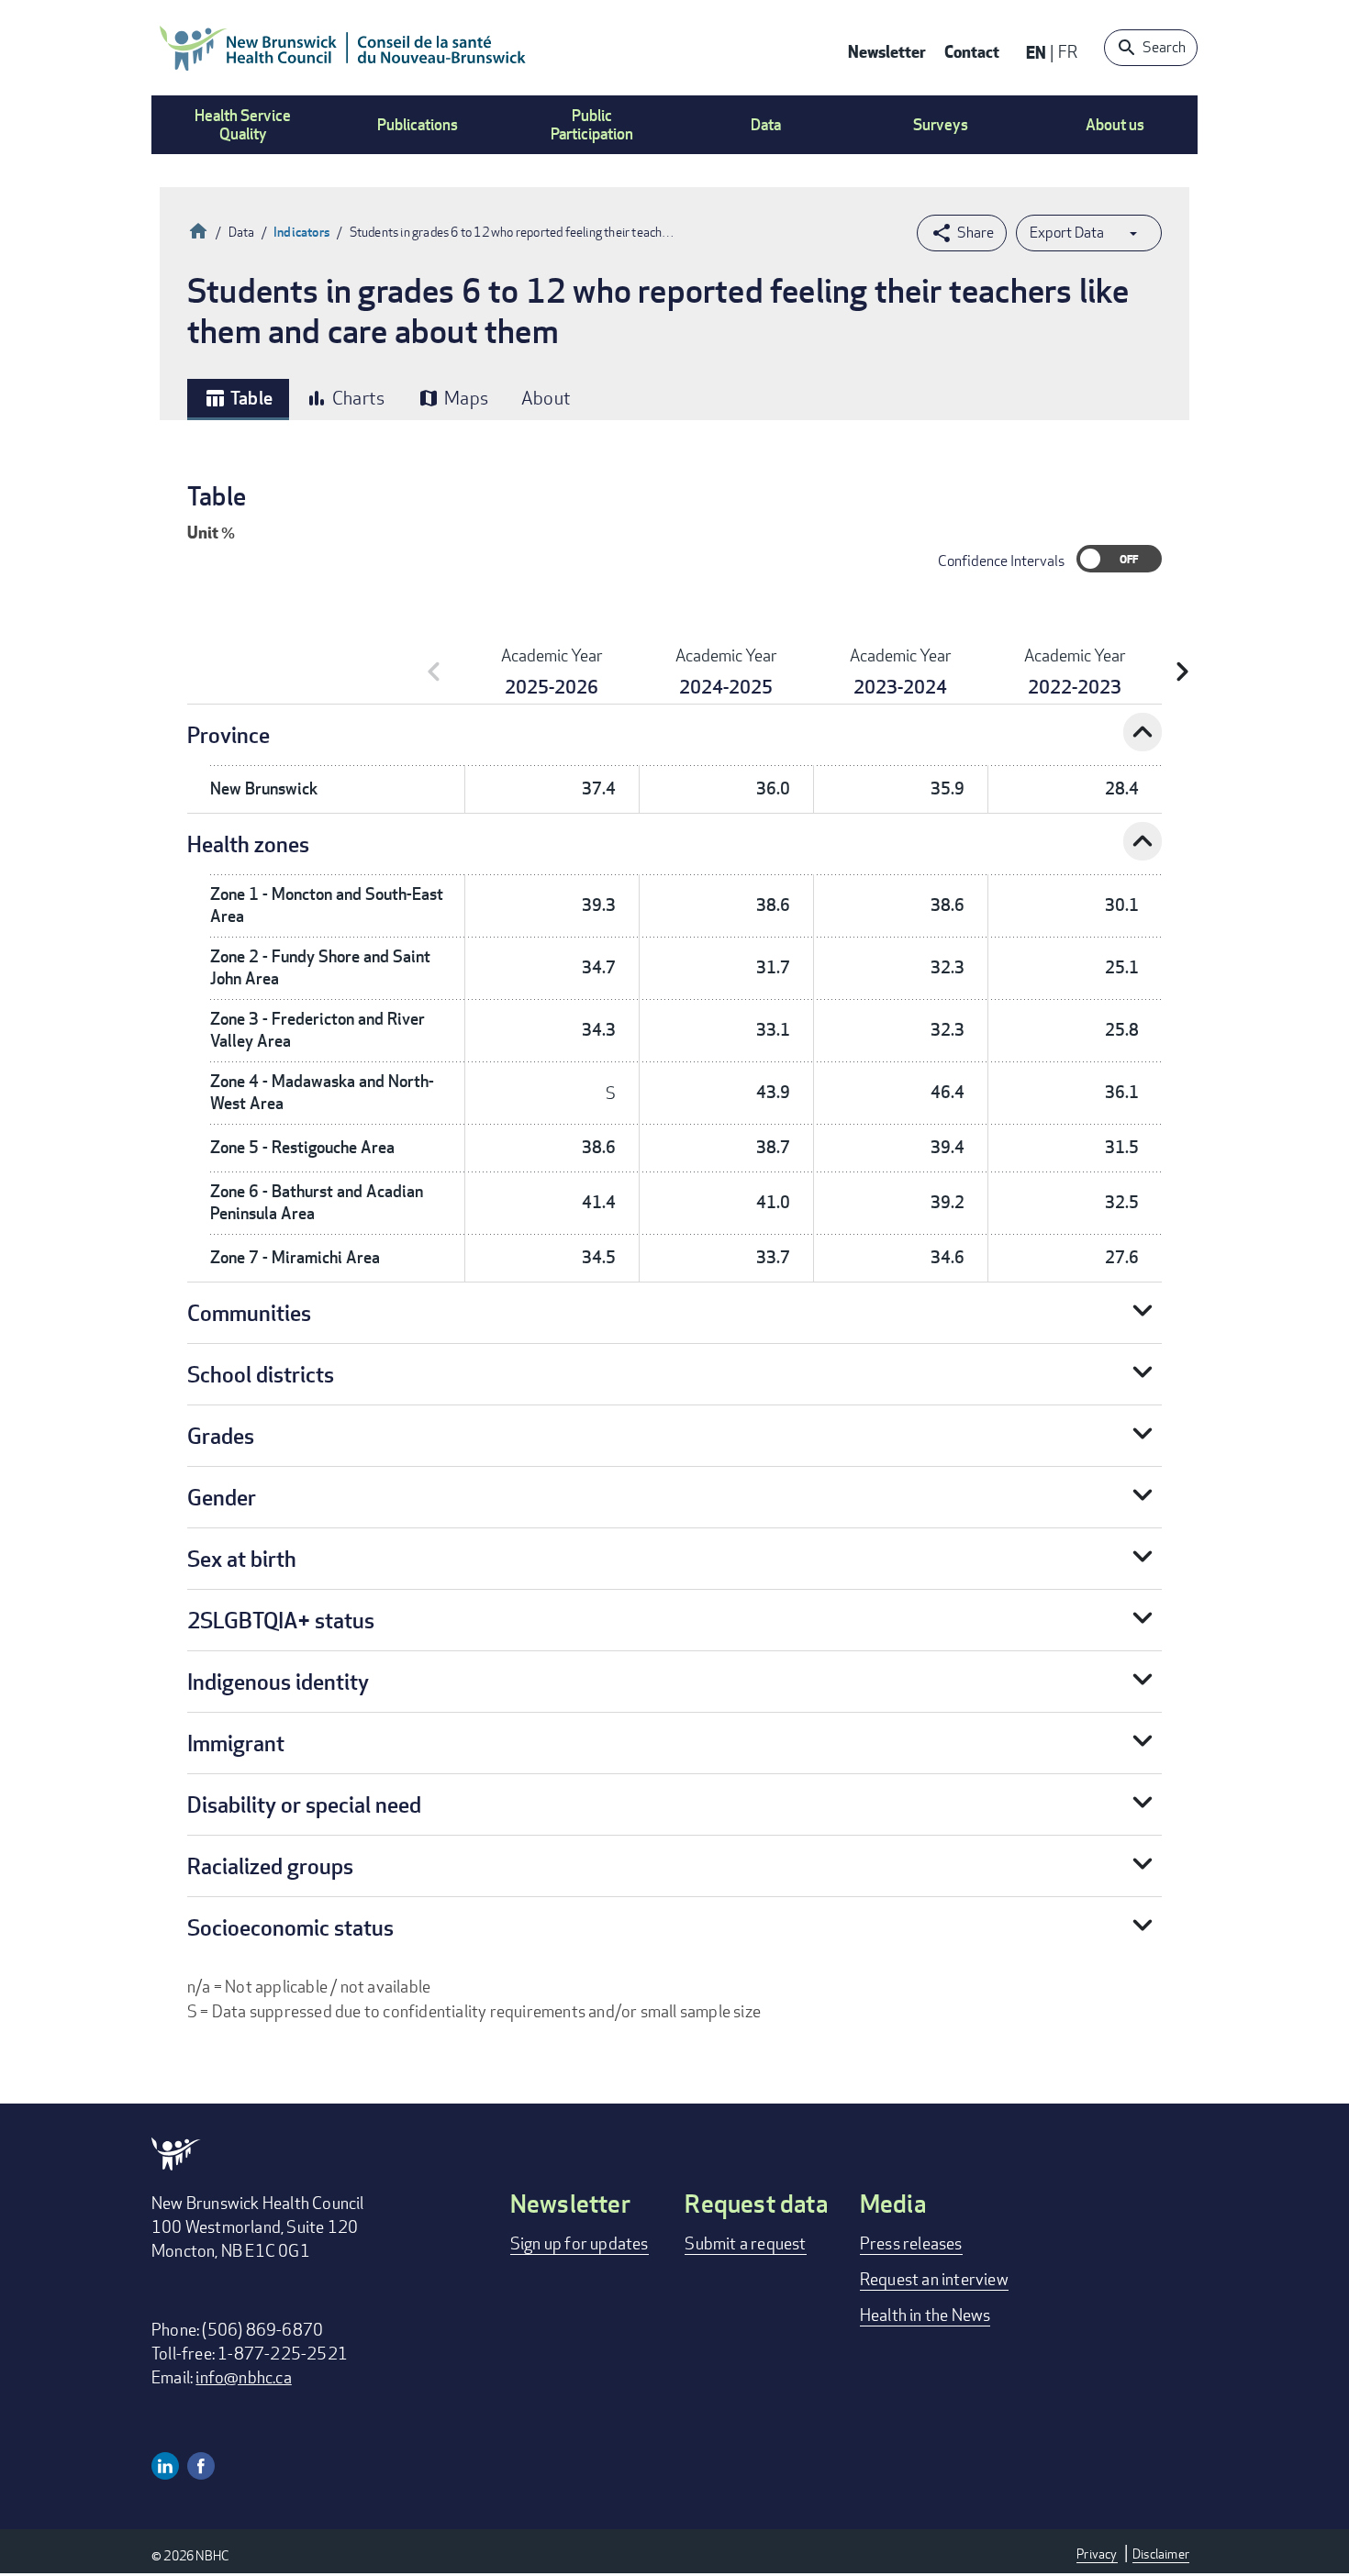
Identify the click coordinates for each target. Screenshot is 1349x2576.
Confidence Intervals (1001, 561)
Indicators (302, 232)
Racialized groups (270, 1865)
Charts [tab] (345, 398)
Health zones (248, 844)
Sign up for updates (580, 2243)
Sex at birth (242, 1558)
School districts (261, 1374)
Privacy (1097, 2554)
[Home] (343, 48)
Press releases (911, 2243)
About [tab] (546, 398)
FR (1068, 51)
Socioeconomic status (290, 1927)
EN (1036, 52)
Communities (249, 1312)
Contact (972, 51)
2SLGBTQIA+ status (281, 1620)
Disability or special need (304, 1804)
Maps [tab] (453, 398)
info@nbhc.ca (243, 2377)
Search (1164, 47)
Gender (222, 1497)
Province (229, 734)
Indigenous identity (278, 1681)
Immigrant (236, 1743)
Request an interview (934, 2279)
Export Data (1067, 233)
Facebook (201, 2466)
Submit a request (745, 2243)
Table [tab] (238, 398)
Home (198, 229)
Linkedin (165, 2466)
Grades (221, 1435)
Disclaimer (1161, 2554)
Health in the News (925, 2315)
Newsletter (887, 51)
